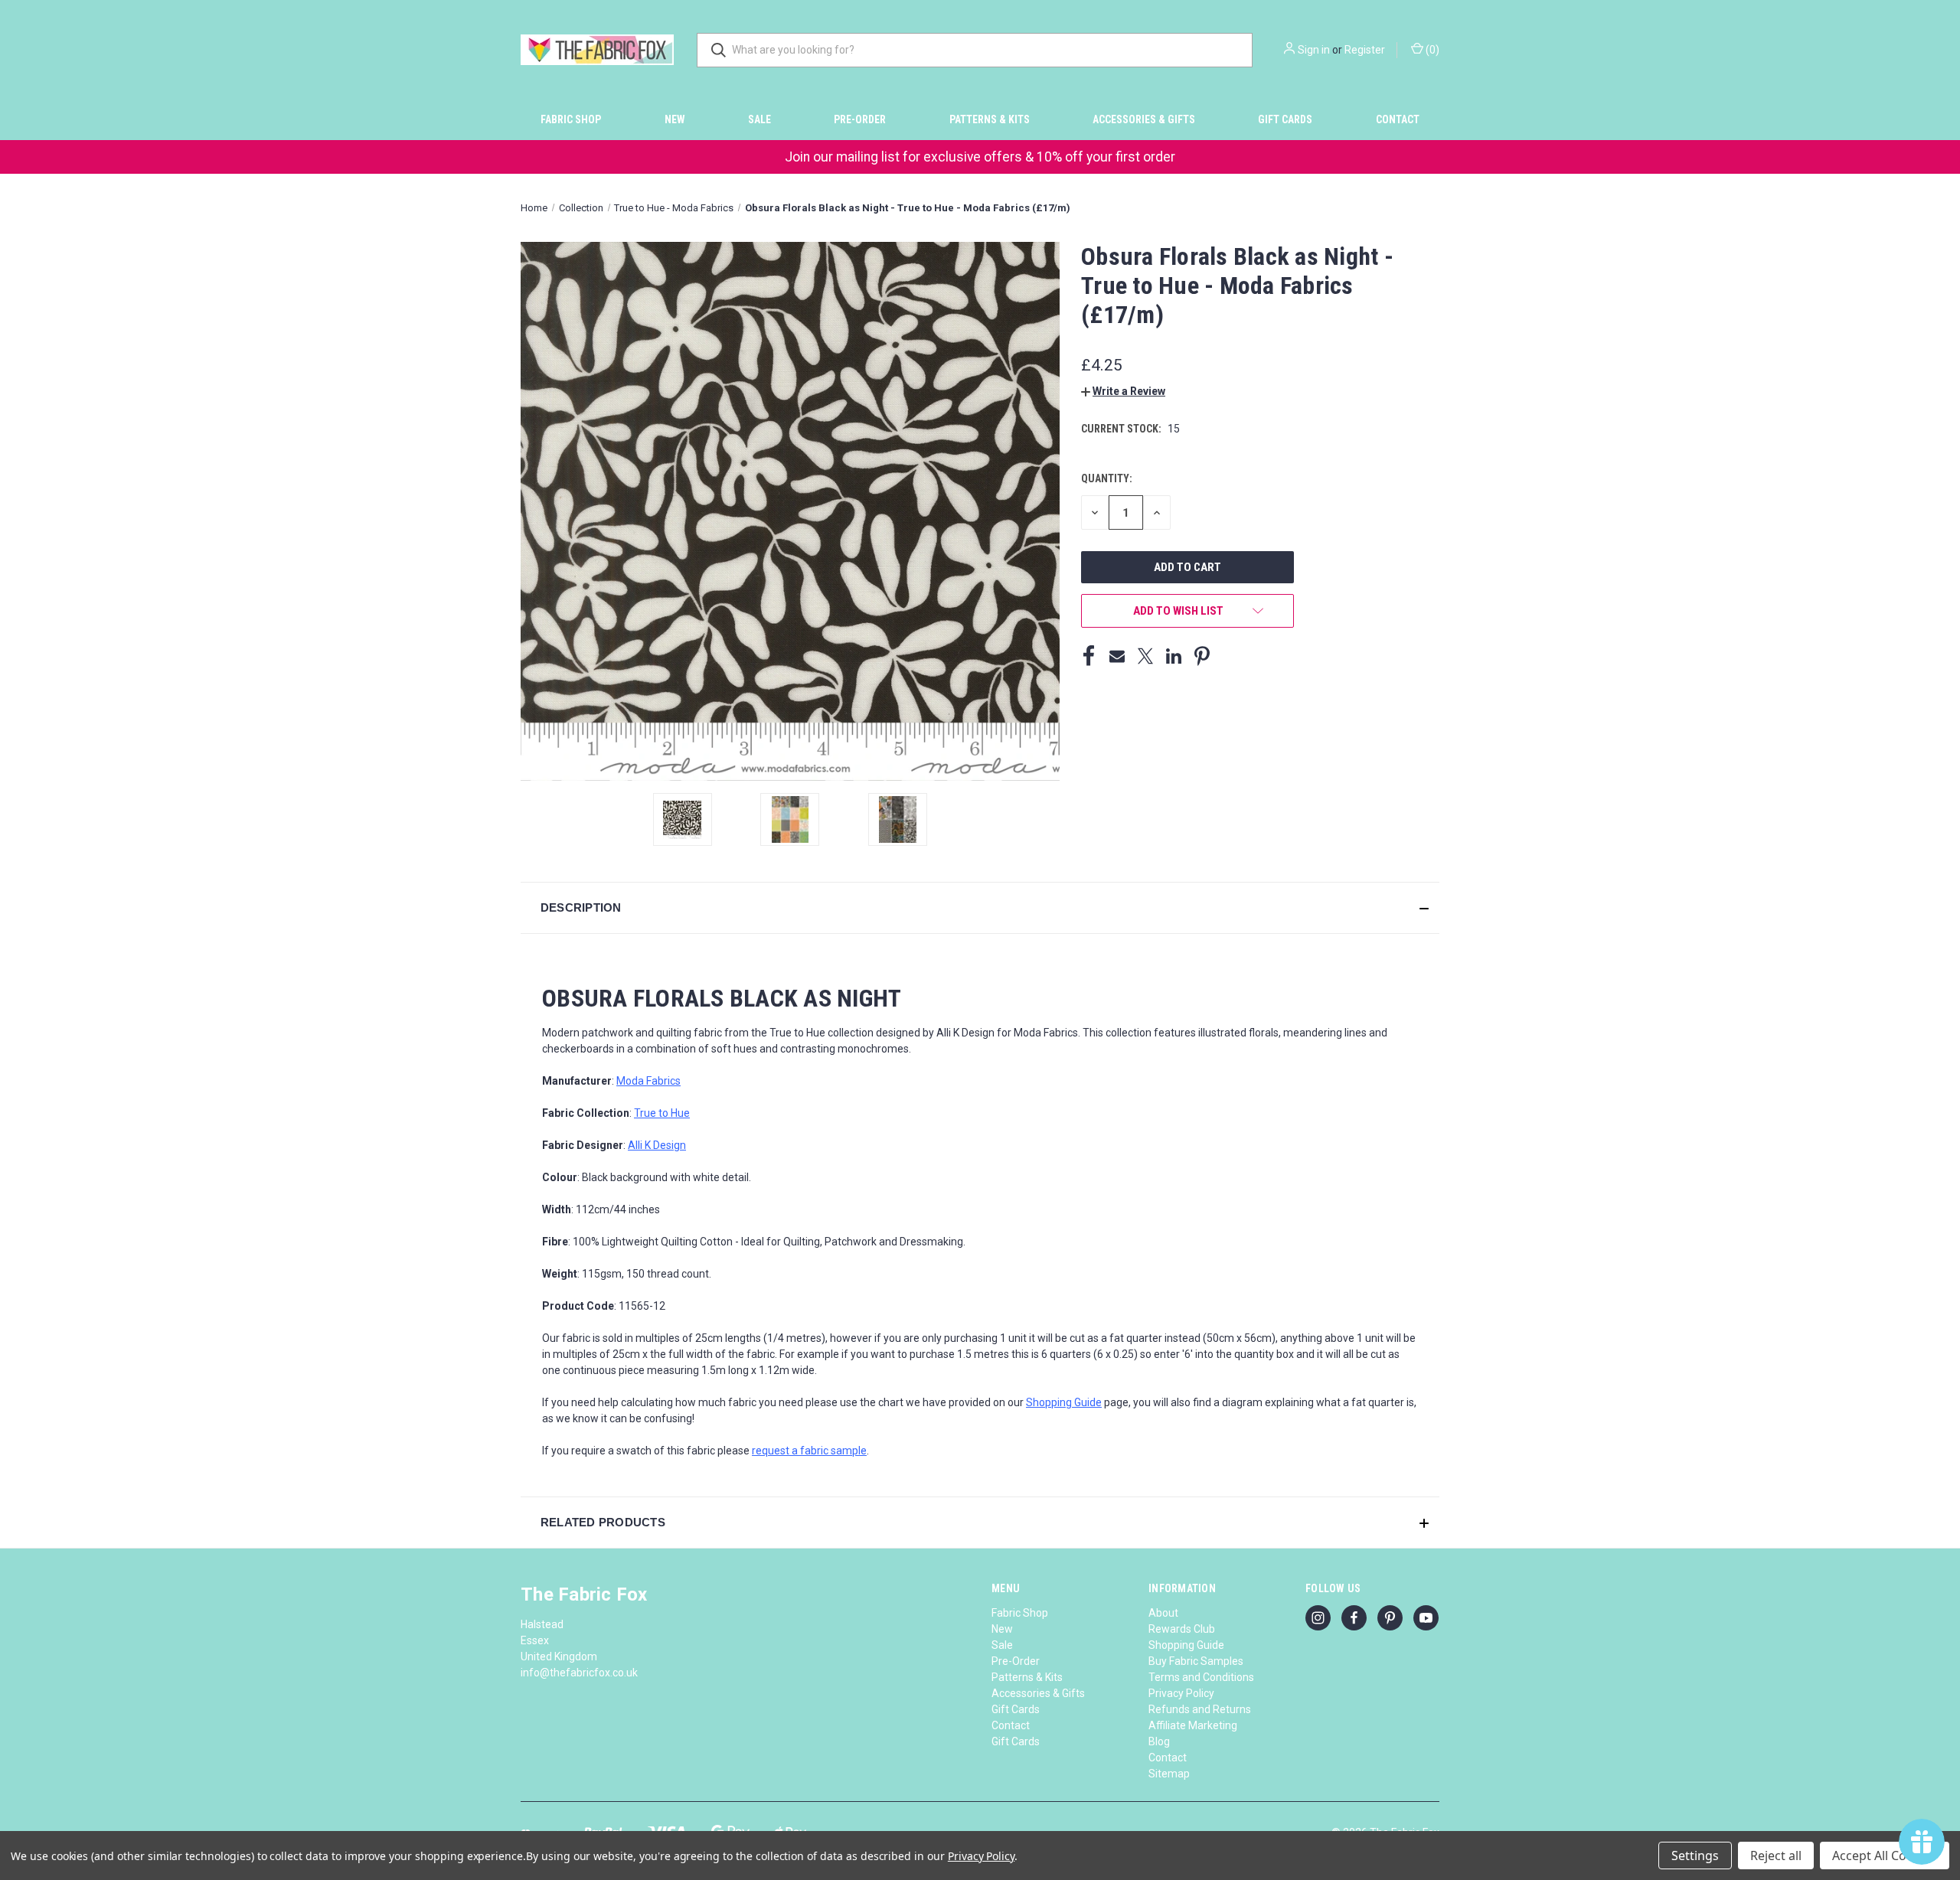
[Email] (1117, 656)
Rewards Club (1182, 1629)
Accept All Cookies (1885, 1856)
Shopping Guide (1186, 1645)
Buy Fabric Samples (1196, 1661)
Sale (759, 119)
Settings (1695, 1856)
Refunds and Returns (1200, 1709)
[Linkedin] (1174, 656)
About (1163, 1613)
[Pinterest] (1202, 656)
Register (1365, 50)
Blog (1159, 1741)
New (675, 119)
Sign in (1314, 50)
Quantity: (1107, 478)
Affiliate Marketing (1193, 1725)
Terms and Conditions (1201, 1677)
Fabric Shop (571, 119)
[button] (1123, 391)
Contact (1398, 119)
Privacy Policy (1181, 1693)
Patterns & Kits (990, 119)
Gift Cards (1285, 119)
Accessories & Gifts (1144, 119)
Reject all (1776, 1856)
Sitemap (1169, 1774)
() (1431, 50)
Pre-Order (860, 119)
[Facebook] (1089, 656)
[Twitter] (1145, 656)
